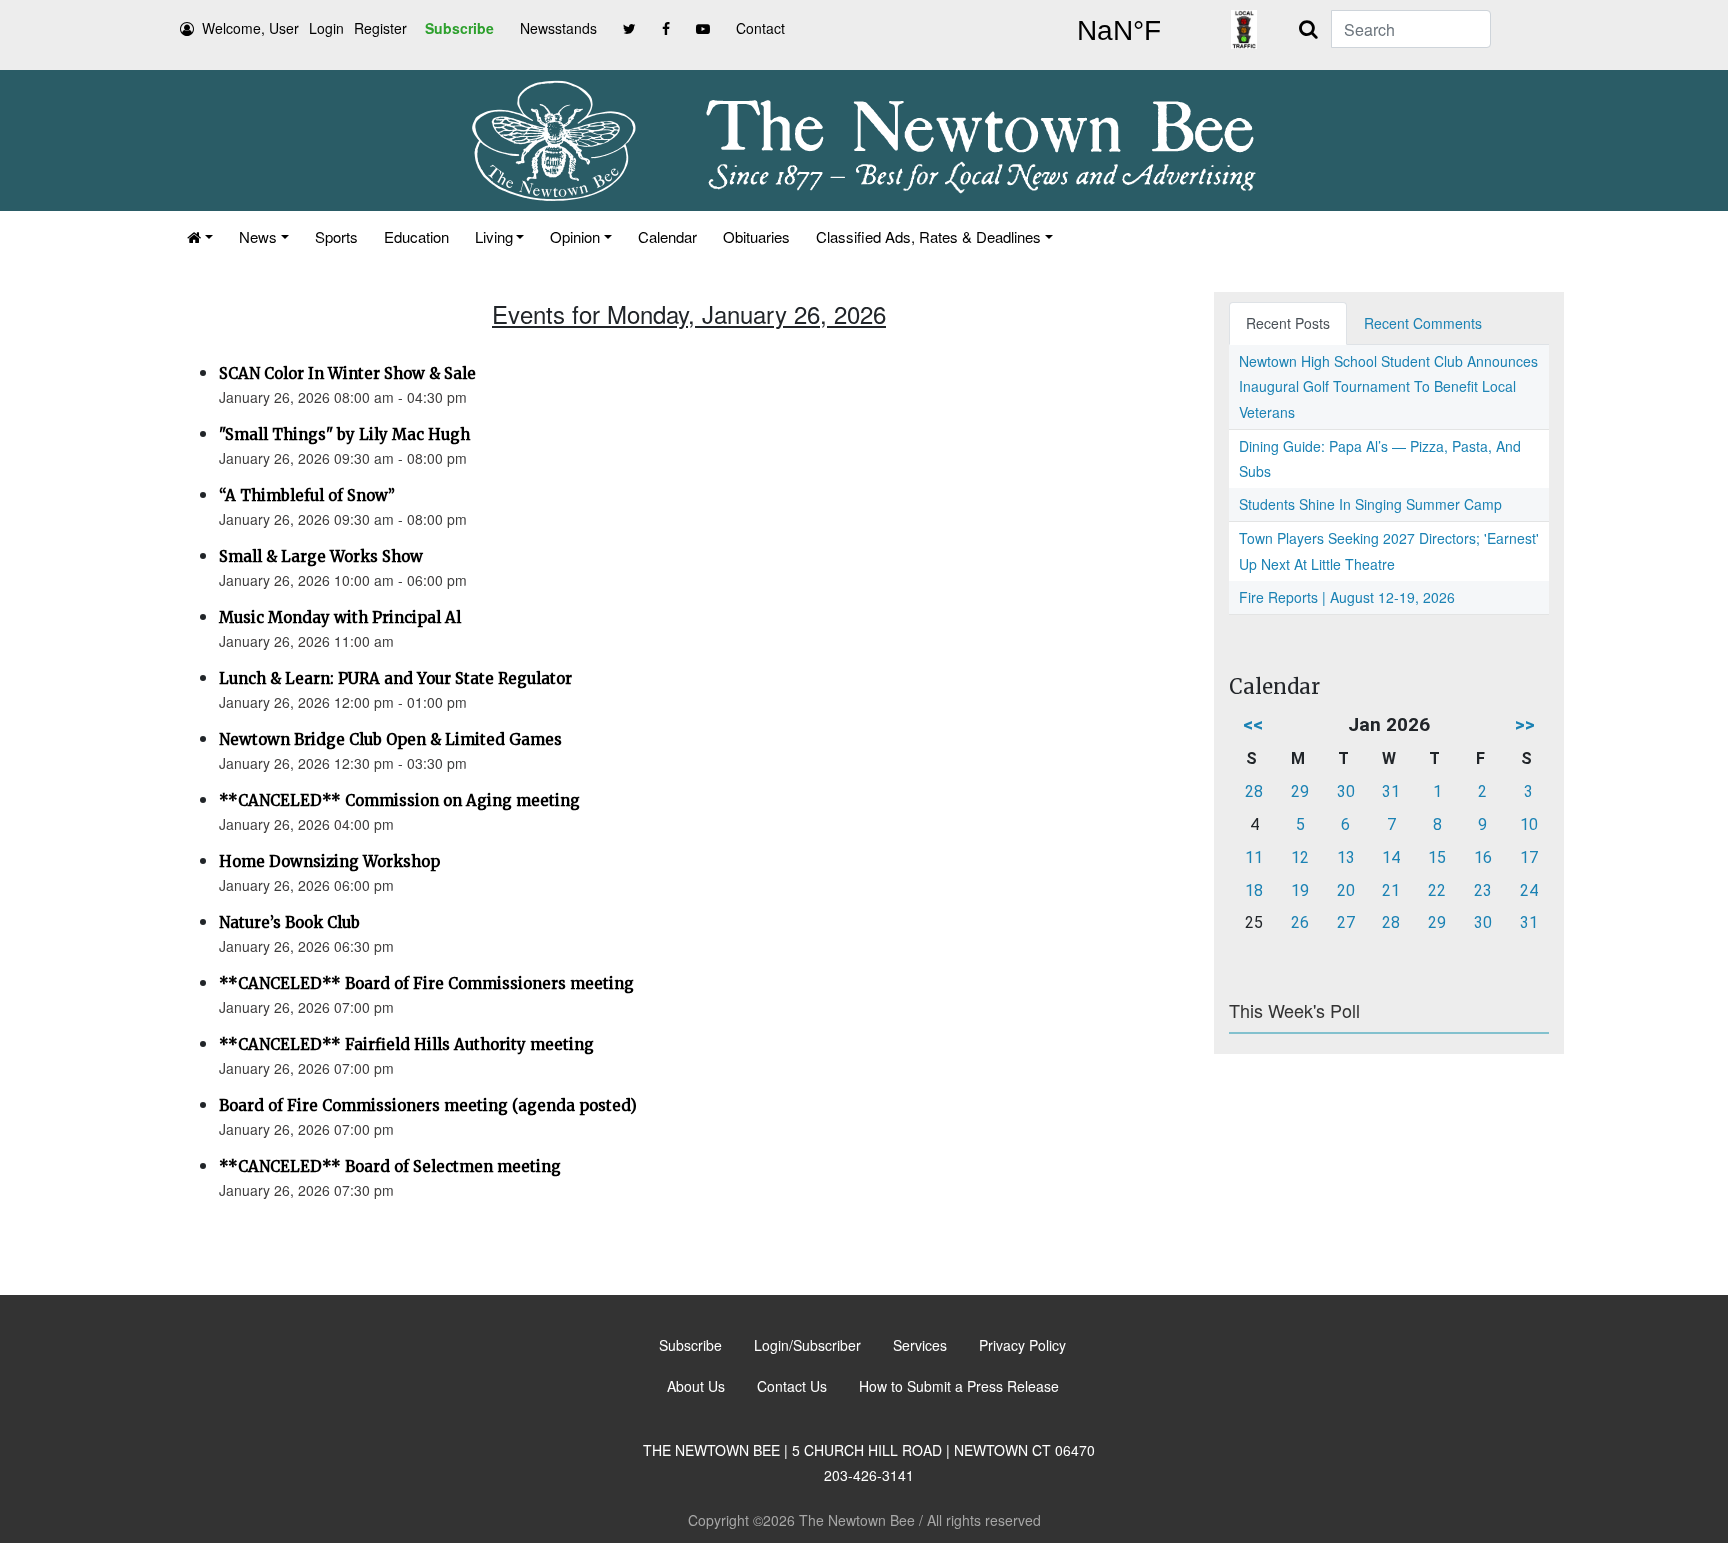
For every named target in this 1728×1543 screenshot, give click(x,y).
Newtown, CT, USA (1119, 31)
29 (1300, 791)
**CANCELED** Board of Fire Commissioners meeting (426, 983)
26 (1300, 922)
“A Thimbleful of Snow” (307, 495)
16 (1483, 857)
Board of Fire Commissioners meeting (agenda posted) (428, 1105)
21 (1391, 890)
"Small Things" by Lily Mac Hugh (344, 434)
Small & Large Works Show (321, 556)
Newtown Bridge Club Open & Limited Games (390, 739)
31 (1391, 791)
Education (416, 236)
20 (1346, 890)
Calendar (667, 236)
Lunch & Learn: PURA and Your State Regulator (395, 678)
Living (494, 236)
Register (380, 28)
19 (1300, 890)
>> (1525, 724)
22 (1437, 890)
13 (1346, 857)
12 (1300, 857)
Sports (336, 236)
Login (326, 28)
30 (1346, 791)
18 (1254, 890)
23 (1483, 890)
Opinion (575, 236)
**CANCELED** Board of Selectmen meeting (390, 1166)
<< (1253, 724)
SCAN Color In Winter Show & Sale (347, 373)
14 (1391, 857)
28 (1254, 791)
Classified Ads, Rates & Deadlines (928, 236)
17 (1529, 857)
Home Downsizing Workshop (329, 861)
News (258, 236)
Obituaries (756, 236)
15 (1437, 857)
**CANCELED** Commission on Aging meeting (399, 800)
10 (1529, 824)
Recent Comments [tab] (1423, 323)
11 (1254, 857)
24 (1529, 890)
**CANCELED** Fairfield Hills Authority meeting (406, 1044)
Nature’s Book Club (289, 922)
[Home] (200, 236)
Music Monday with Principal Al (340, 617)
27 (1346, 922)
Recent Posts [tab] (1288, 323)
